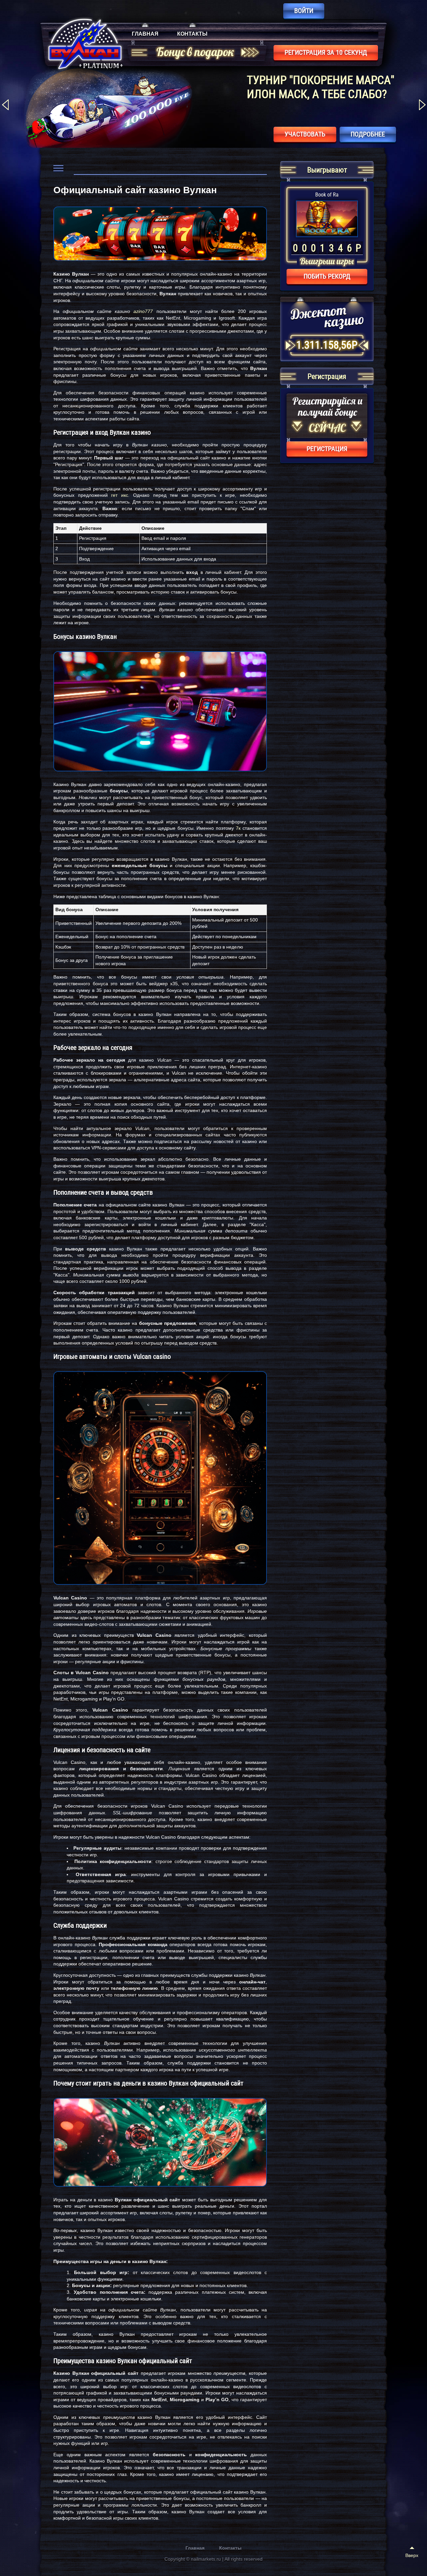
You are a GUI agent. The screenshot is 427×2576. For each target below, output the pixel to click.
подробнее (368, 134)
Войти (304, 11)
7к (238, 828)
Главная (145, 34)
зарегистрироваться (292, 134)
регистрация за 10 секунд (326, 52)
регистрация (327, 449)
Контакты (192, 34)
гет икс (120, 495)
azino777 (143, 311)
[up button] (412, 2553)
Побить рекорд (327, 276)
